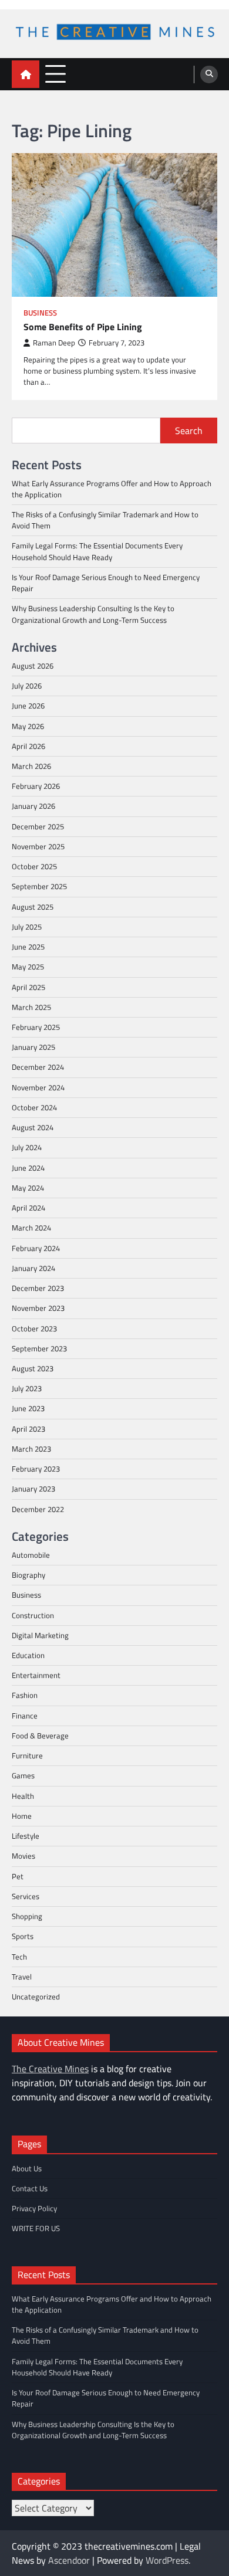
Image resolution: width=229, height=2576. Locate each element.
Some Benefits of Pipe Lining (83, 327)
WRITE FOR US (36, 2228)
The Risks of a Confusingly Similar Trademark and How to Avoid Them (105, 520)
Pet (18, 1876)
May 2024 (28, 1188)
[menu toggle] (55, 74)
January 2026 (33, 806)
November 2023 (38, 1308)
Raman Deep (54, 343)
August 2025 (33, 907)
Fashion (25, 1695)
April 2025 (28, 987)
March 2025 (31, 1007)
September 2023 (39, 1348)
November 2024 (38, 1087)
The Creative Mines (50, 2069)
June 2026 (28, 706)
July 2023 (27, 1388)
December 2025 (38, 826)
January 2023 (33, 1489)
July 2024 (27, 1147)
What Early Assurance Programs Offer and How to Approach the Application (112, 489)
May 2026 (28, 726)
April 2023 (28, 1429)
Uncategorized (36, 1997)
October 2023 (34, 1328)
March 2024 (31, 1228)
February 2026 (36, 786)
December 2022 (38, 1509)
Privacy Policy (34, 2208)
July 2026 (27, 686)
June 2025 (28, 947)
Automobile (31, 1555)
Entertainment (36, 1675)
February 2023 (36, 1469)
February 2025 (36, 1027)
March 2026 (31, 766)
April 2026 (28, 746)
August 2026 (33, 666)
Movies (23, 1856)
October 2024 (34, 1107)
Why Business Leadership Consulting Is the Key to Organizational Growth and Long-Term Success (93, 614)
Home (22, 1816)
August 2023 (33, 1368)
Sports (23, 1936)
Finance (25, 1716)
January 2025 (33, 1047)
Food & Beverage (40, 1736)
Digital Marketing (40, 1635)
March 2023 (31, 1449)
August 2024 (33, 1127)
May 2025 (28, 967)
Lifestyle (26, 1836)
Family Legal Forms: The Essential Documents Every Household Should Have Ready (97, 551)
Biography (28, 1575)
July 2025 (27, 927)
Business (40, 313)
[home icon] (26, 74)
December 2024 (38, 1067)
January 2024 (33, 1268)
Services (26, 1896)
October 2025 (34, 866)
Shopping (27, 1916)
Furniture (27, 1755)
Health (23, 1796)
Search (189, 431)
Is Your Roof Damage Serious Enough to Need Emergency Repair (106, 583)
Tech (19, 1957)
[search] (209, 74)
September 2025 (39, 886)
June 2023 (28, 1408)
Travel (22, 1977)
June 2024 (28, 1168)
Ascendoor (69, 2560)
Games (23, 1775)
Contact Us (30, 2188)
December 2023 (38, 1288)
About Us (27, 2168)
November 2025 (38, 846)
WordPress (167, 2560)
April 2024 (28, 1208)
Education (28, 1655)
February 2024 (36, 1248)
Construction (33, 1615)
